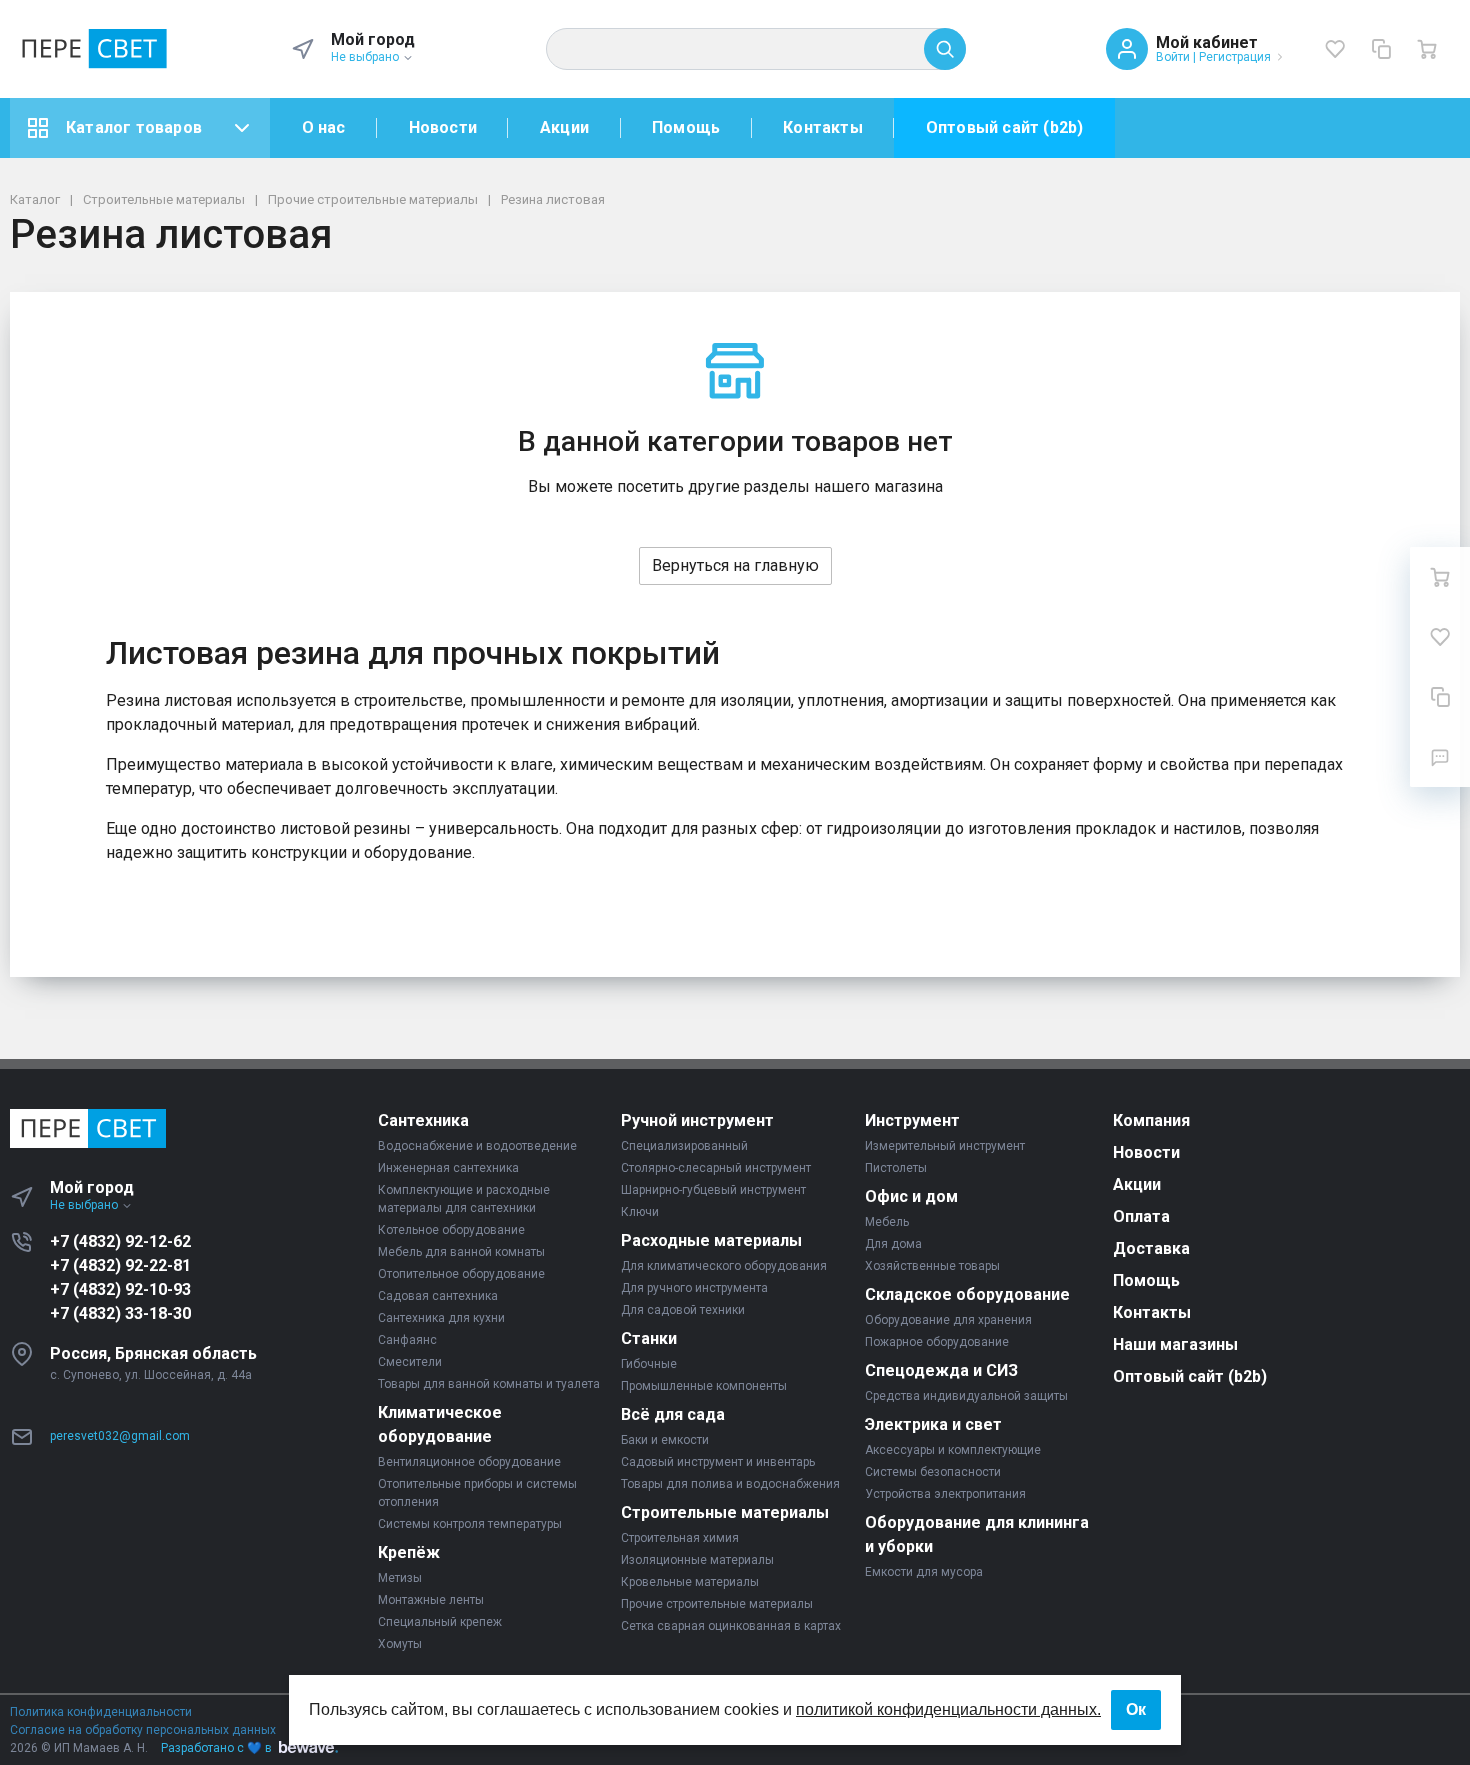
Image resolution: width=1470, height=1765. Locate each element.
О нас (324, 127)
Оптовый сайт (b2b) (1005, 127)
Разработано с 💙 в (216, 1748)
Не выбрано (366, 57)
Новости (443, 127)
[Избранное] (1335, 49)
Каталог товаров (134, 127)
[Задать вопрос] (1440, 757)
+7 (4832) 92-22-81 (120, 1265)
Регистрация (1235, 57)
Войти (1173, 57)
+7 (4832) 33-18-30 (120, 1313)
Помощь (686, 127)
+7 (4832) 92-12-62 (120, 1241)
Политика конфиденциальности (101, 1712)
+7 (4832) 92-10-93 (120, 1289)
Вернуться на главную (735, 565)
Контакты (823, 127)
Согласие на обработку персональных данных (143, 1730)
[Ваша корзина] (1427, 49)
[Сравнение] (1381, 49)
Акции (564, 127)
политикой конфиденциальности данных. (948, 1709)
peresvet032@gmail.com (120, 1436)
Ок (1136, 1709)
